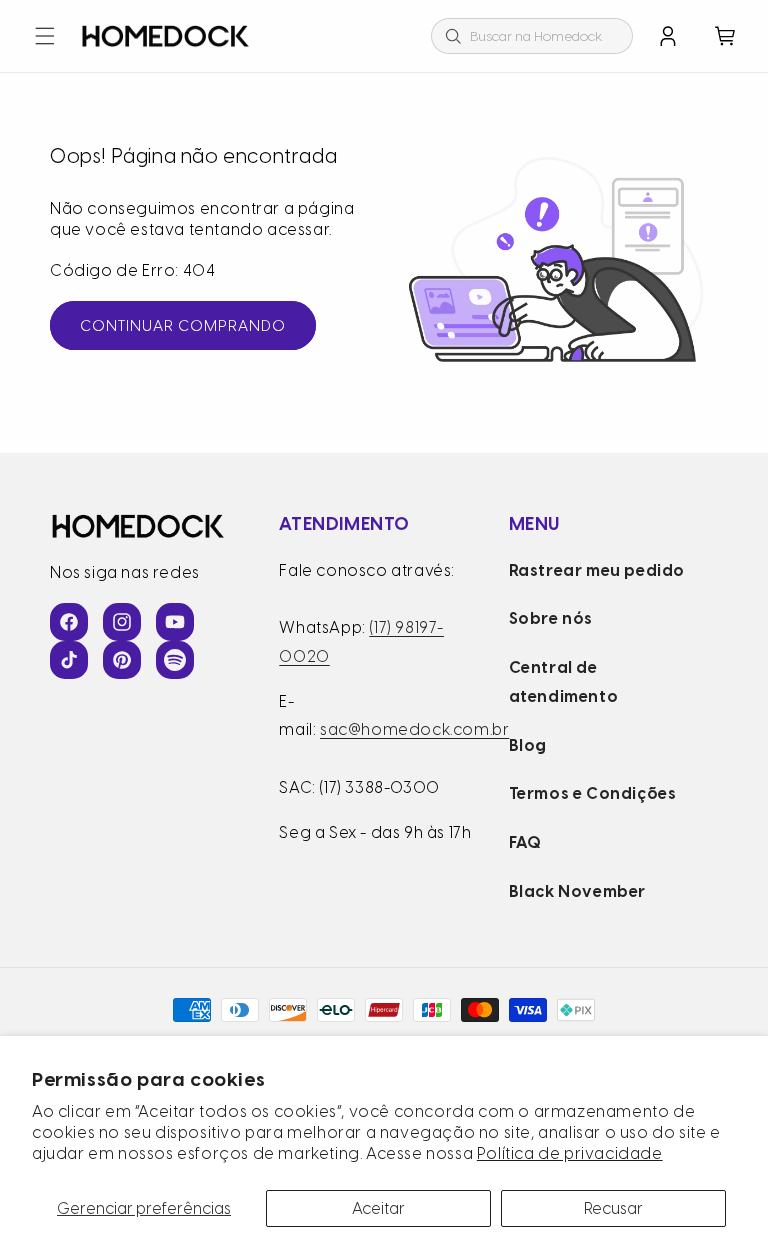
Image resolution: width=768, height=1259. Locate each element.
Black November (577, 891)
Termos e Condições (593, 793)
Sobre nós (551, 618)
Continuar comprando (183, 326)
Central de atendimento (564, 682)
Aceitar (378, 1208)
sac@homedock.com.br (414, 729)
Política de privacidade (570, 1153)
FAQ (525, 842)
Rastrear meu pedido (597, 570)
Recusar (613, 1208)
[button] (45, 36)
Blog (528, 745)
